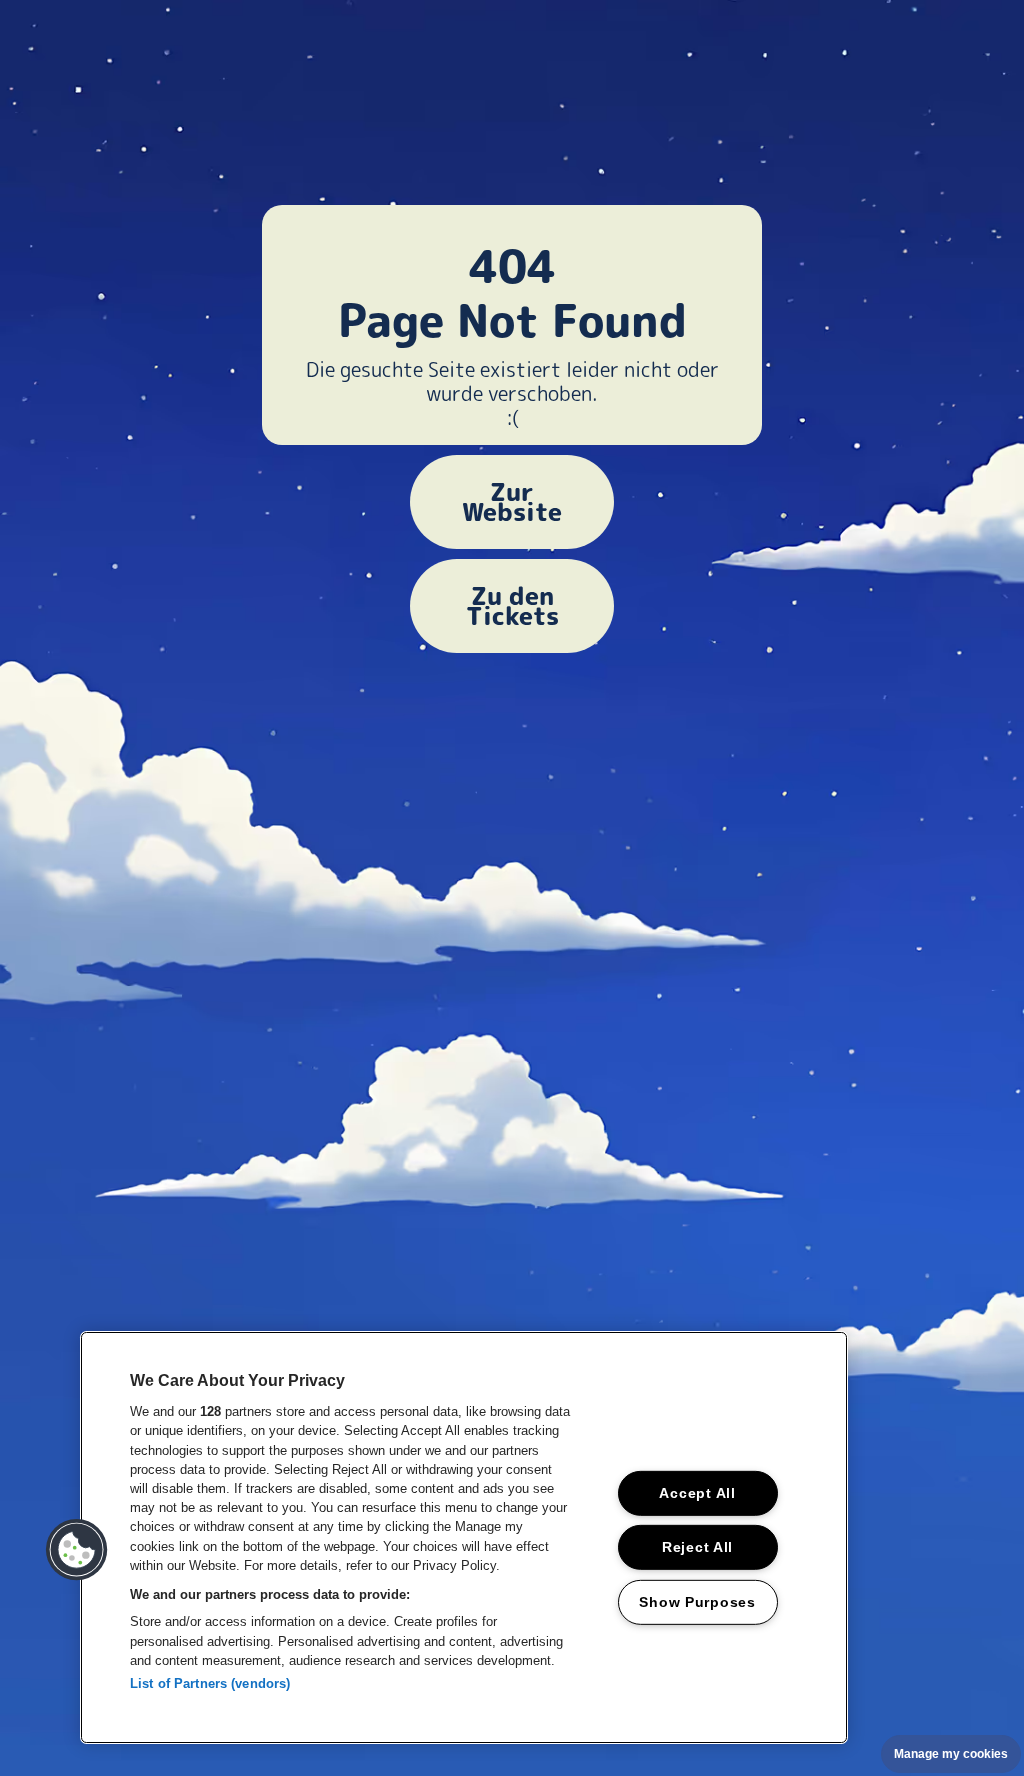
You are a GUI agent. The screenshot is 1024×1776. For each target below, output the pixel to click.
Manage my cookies (951, 1754)
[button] (77, 1550)
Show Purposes (697, 1602)
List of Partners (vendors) (210, 1683)
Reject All (697, 1547)
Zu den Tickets (512, 606)
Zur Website (512, 502)
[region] (464, 1537)
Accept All (697, 1493)
